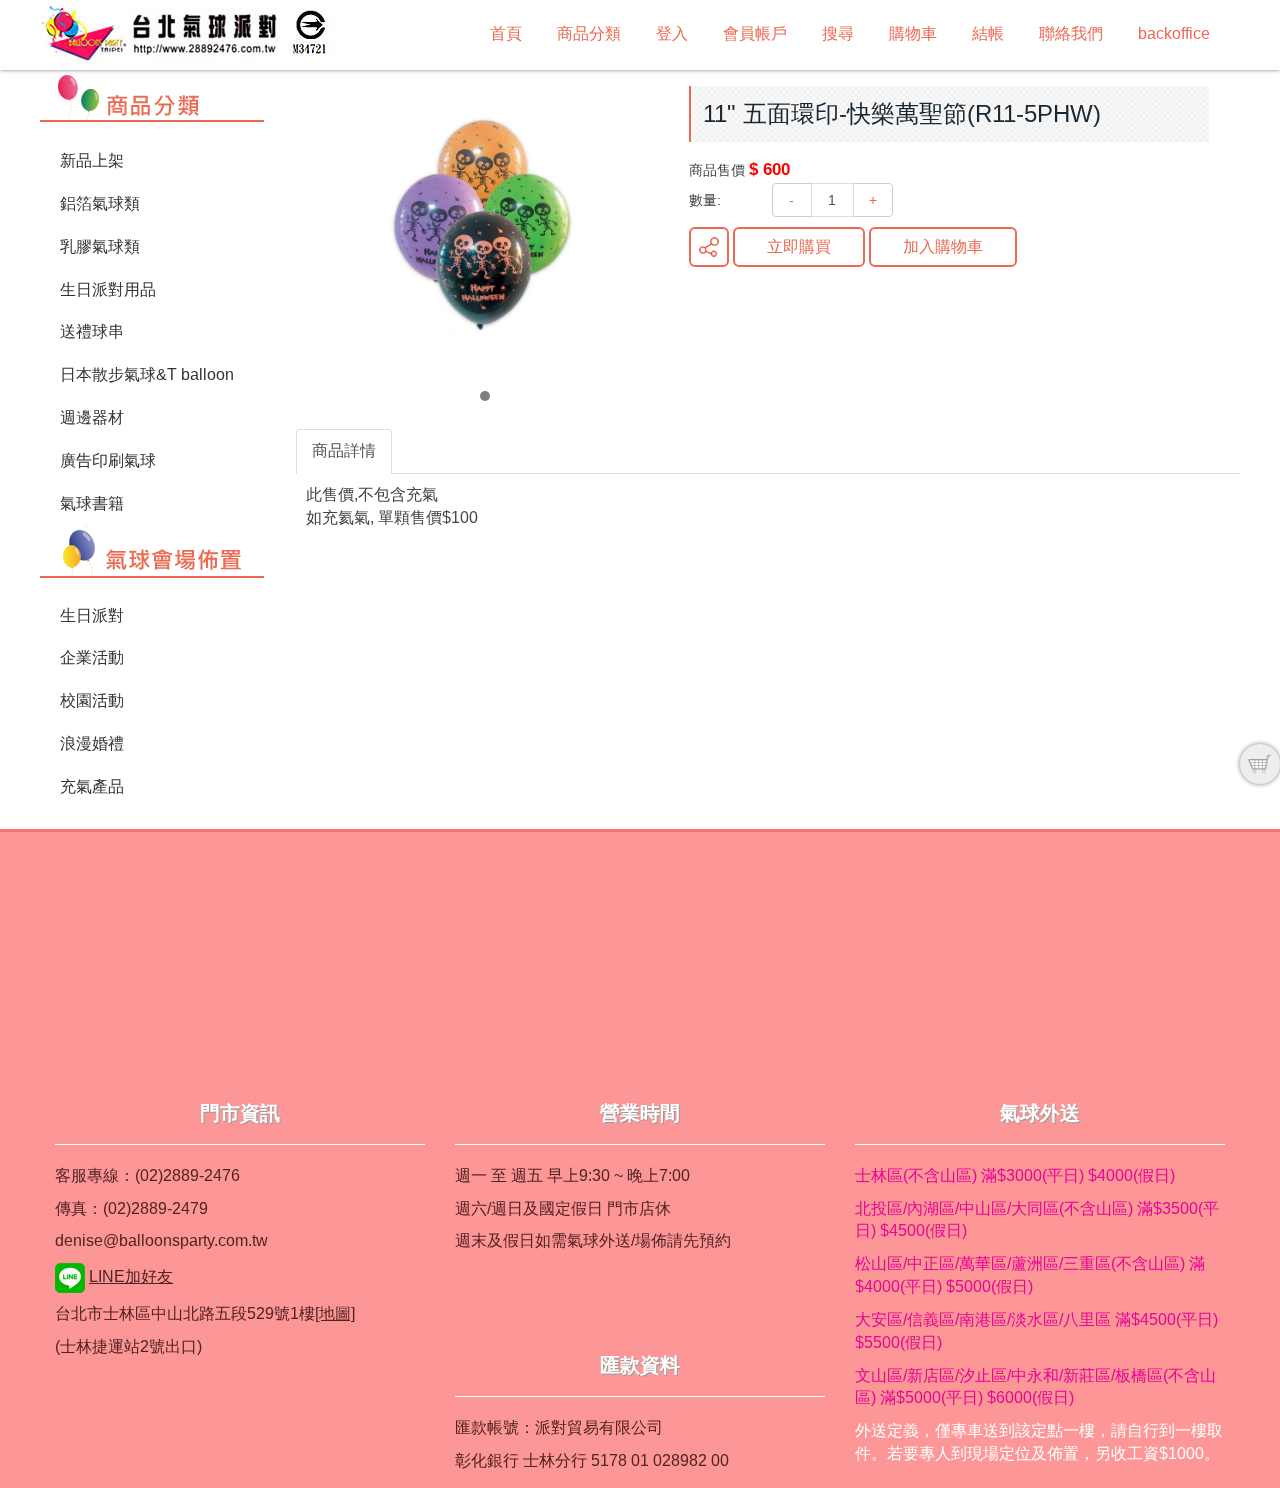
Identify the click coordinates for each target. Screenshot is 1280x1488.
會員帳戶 (755, 33)
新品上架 (92, 160)
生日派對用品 (108, 289)
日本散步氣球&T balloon (147, 374)
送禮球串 (92, 331)
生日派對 (92, 615)
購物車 (913, 33)
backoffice (1174, 33)
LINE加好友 (131, 1276)
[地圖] (335, 1313)
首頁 (506, 33)
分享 (709, 247)
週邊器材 (92, 417)
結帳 (988, 33)
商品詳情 (344, 450)
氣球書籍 (92, 503)
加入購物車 (943, 246)
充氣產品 (92, 786)
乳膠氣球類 (100, 246)
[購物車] (1260, 764)
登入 (672, 33)
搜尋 (838, 33)
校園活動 (92, 700)
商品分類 (589, 33)
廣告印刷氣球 (108, 460)
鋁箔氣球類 (100, 203)
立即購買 (799, 246)
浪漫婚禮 (92, 743)
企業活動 (92, 657)
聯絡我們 (1071, 33)
